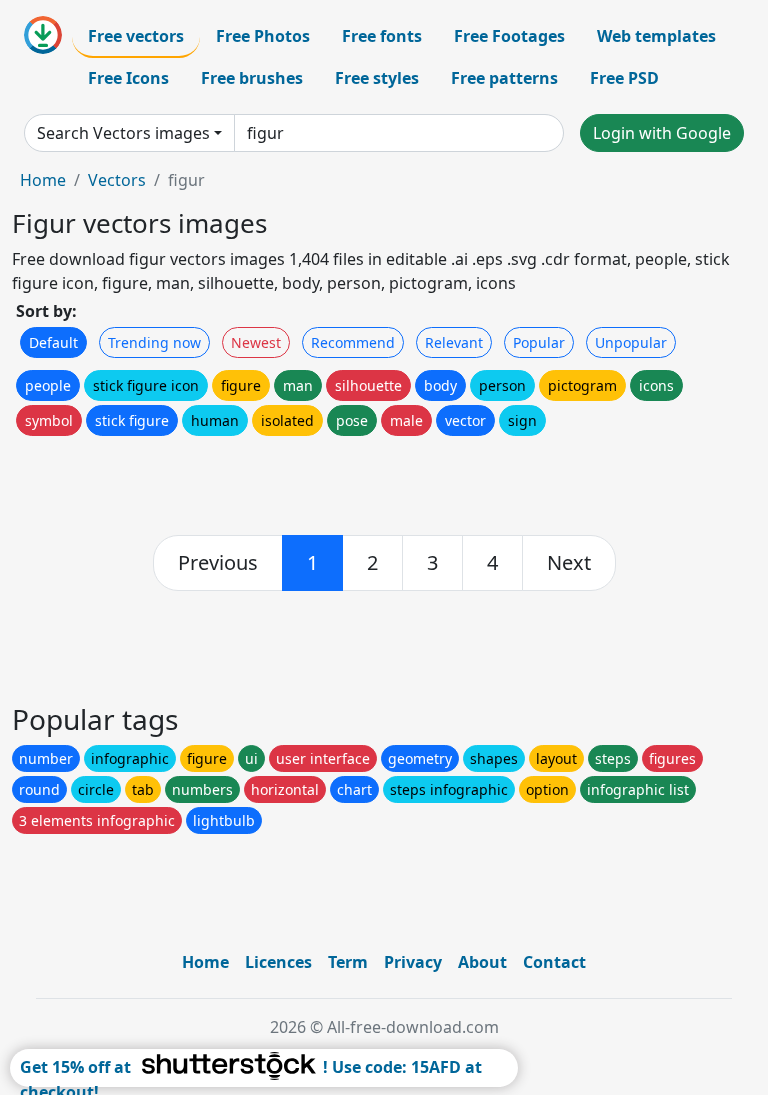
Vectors (117, 180)
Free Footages (509, 36)
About (482, 962)
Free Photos (263, 36)
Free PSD (624, 78)
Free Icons (128, 78)
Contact (554, 962)
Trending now (154, 342)
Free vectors (136, 36)
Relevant (454, 342)
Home (43, 180)
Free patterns (504, 78)
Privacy (413, 962)
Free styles (377, 78)
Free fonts (382, 36)
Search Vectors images (123, 133)
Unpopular (631, 342)
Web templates (656, 36)
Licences (278, 962)
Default (53, 342)
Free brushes (252, 78)
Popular (539, 342)
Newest (256, 342)
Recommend (353, 342)
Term (348, 962)
